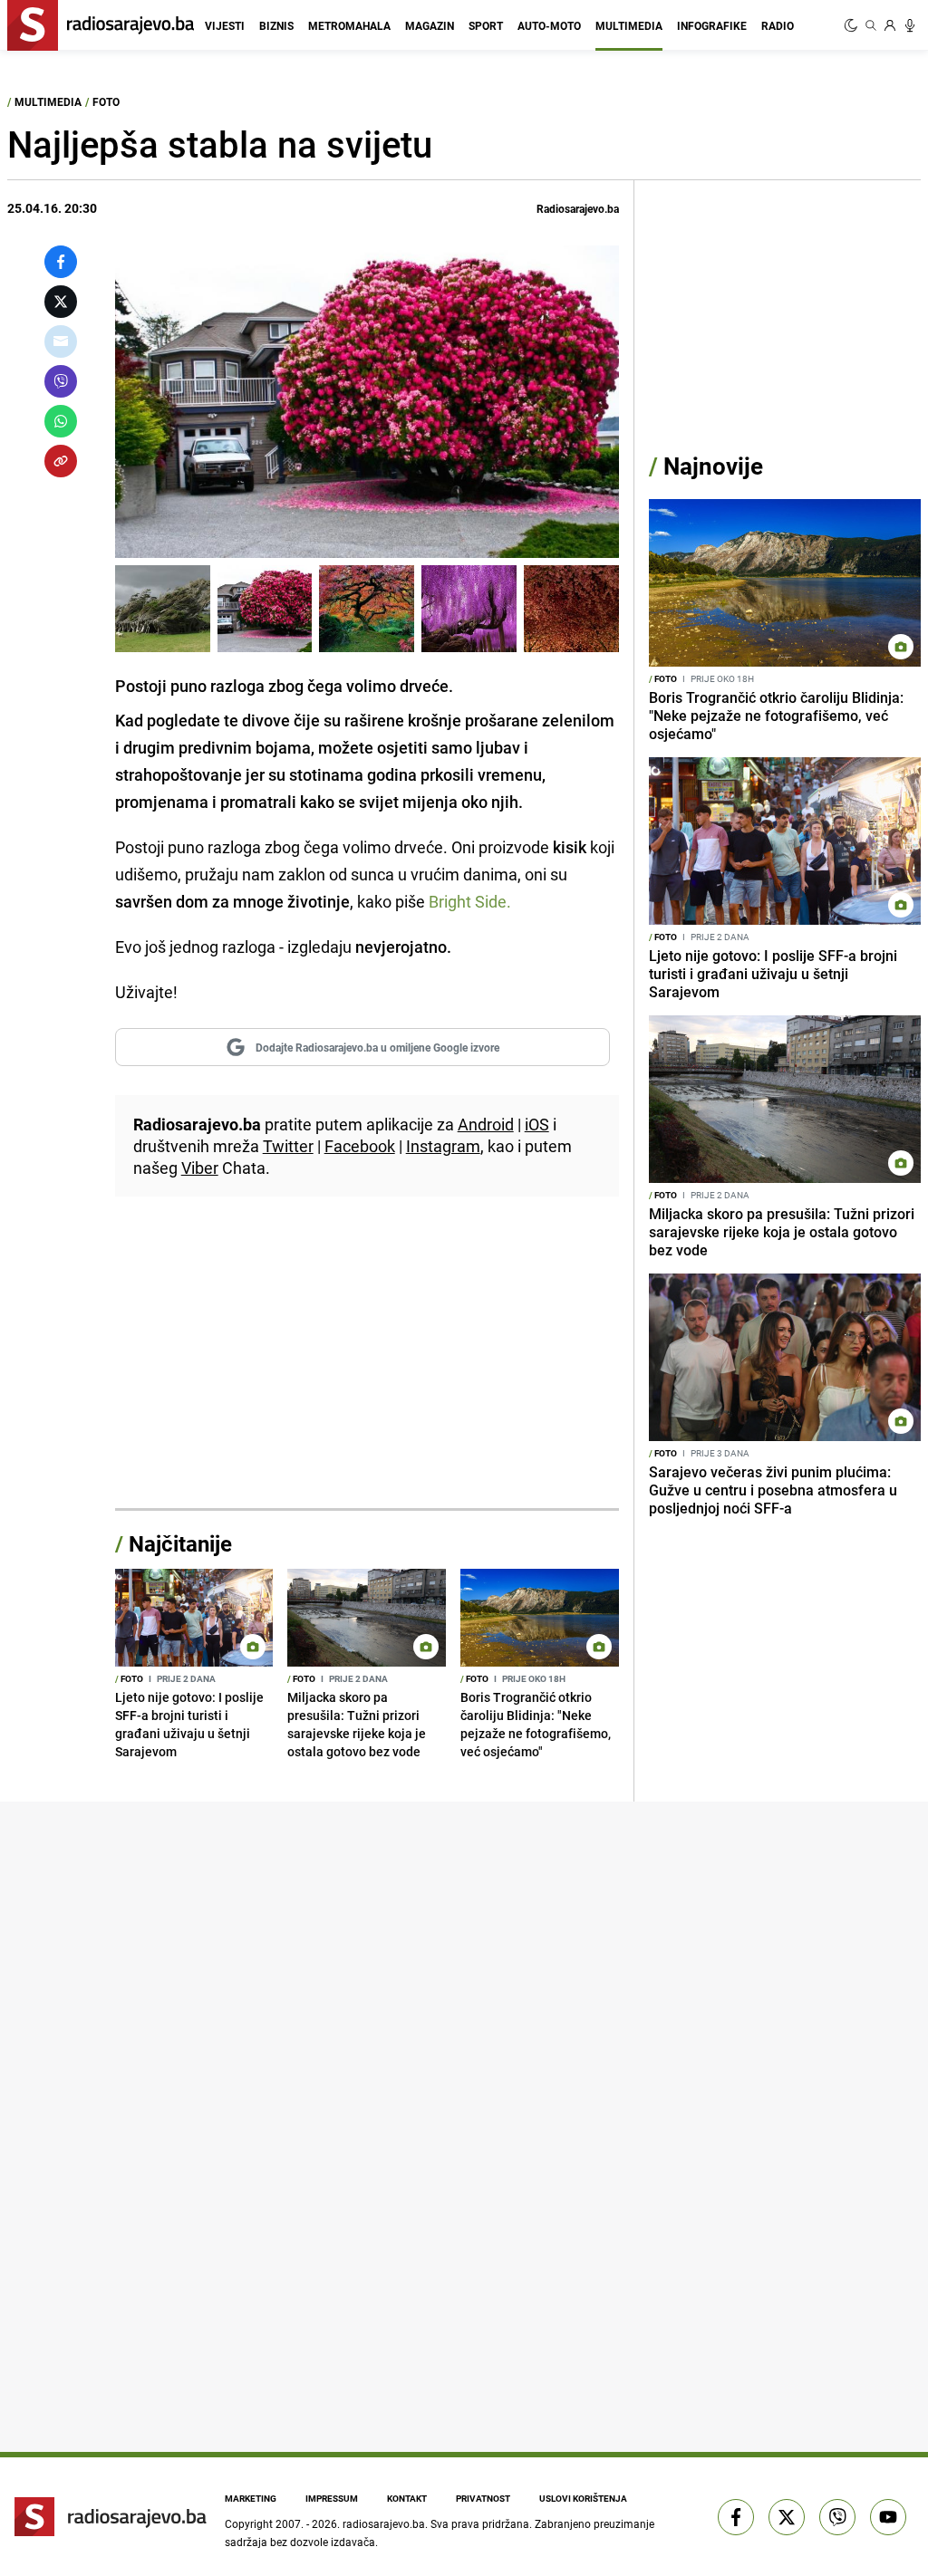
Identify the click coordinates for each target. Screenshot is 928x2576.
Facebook (360, 1146)
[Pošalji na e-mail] (61, 341)
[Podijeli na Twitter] (61, 302)
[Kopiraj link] (61, 461)
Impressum (332, 2498)
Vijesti (225, 25)
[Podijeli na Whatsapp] (61, 421)
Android (486, 1124)
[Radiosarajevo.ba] (111, 2517)
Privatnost (483, 2498)
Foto (106, 101)
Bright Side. (470, 901)
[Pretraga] (871, 25)
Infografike (712, 25)
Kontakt (407, 2498)
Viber (200, 1168)
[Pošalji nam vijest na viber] (837, 2517)
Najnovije (713, 466)
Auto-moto (549, 25)
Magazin (430, 25)
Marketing (251, 2498)
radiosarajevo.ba (384, 2523)
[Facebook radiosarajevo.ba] (736, 2517)
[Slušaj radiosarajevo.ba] (910, 25)
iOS (537, 1124)
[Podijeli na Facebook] (61, 262)
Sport (486, 25)
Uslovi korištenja (583, 2498)
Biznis (276, 25)
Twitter (288, 1146)
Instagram (443, 1146)
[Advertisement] (367, 1363)
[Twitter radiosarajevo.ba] (787, 2517)
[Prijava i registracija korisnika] (890, 25)
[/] (163, 609)
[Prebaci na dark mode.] (853, 25)
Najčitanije (180, 1543)
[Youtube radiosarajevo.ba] (888, 2517)
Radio (778, 25)
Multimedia (629, 25)
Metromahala (349, 25)
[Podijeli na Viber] (61, 381)
